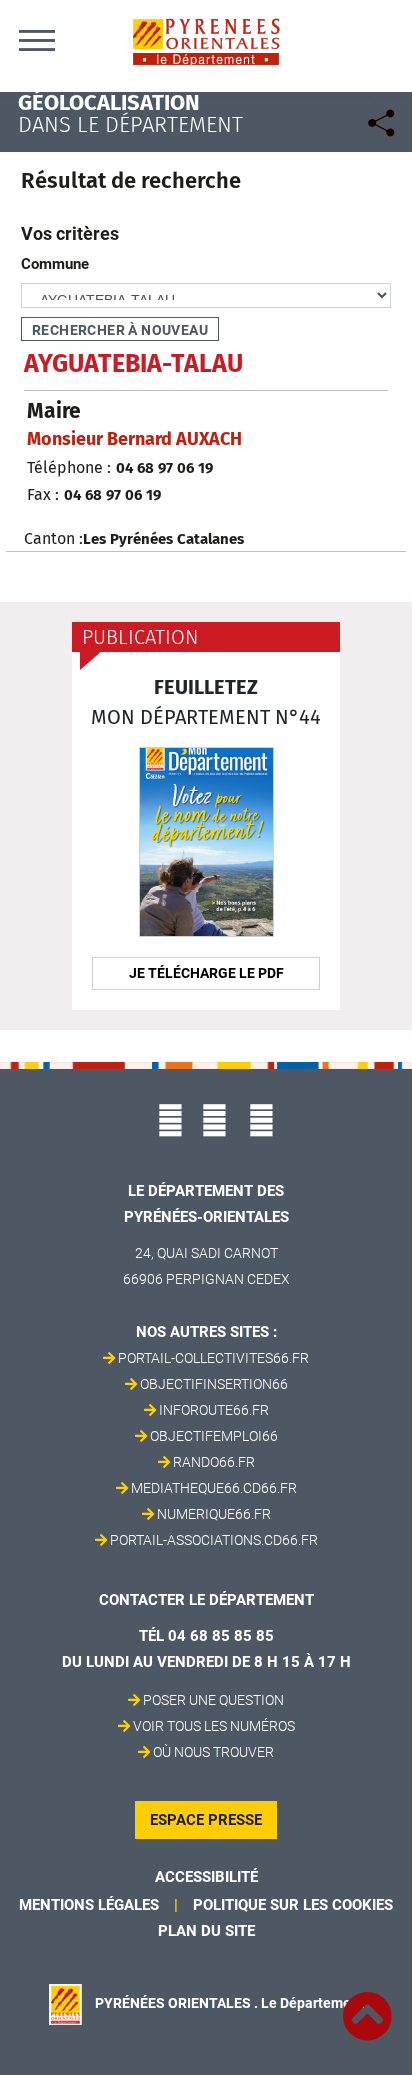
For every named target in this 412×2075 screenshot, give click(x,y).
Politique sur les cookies (293, 1905)
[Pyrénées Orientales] (206, 40)
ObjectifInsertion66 (214, 1384)
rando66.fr (214, 1462)
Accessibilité (206, 1877)
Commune (55, 264)
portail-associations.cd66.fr (214, 1540)
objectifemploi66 (214, 1436)
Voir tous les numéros (214, 1726)
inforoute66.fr (214, 1410)
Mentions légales (89, 1905)
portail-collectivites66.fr (213, 1358)
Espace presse (206, 1820)
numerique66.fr (214, 1514)
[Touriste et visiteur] (379, 120)
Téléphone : (69, 467)
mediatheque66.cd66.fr (214, 1488)
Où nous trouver (213, 1752)
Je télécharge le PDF (206, 973)
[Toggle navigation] (37, 40)
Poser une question (213, 1700)
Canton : (53, 538)
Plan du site (206, 1931)
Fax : (43, 494)
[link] (367, 2005)
